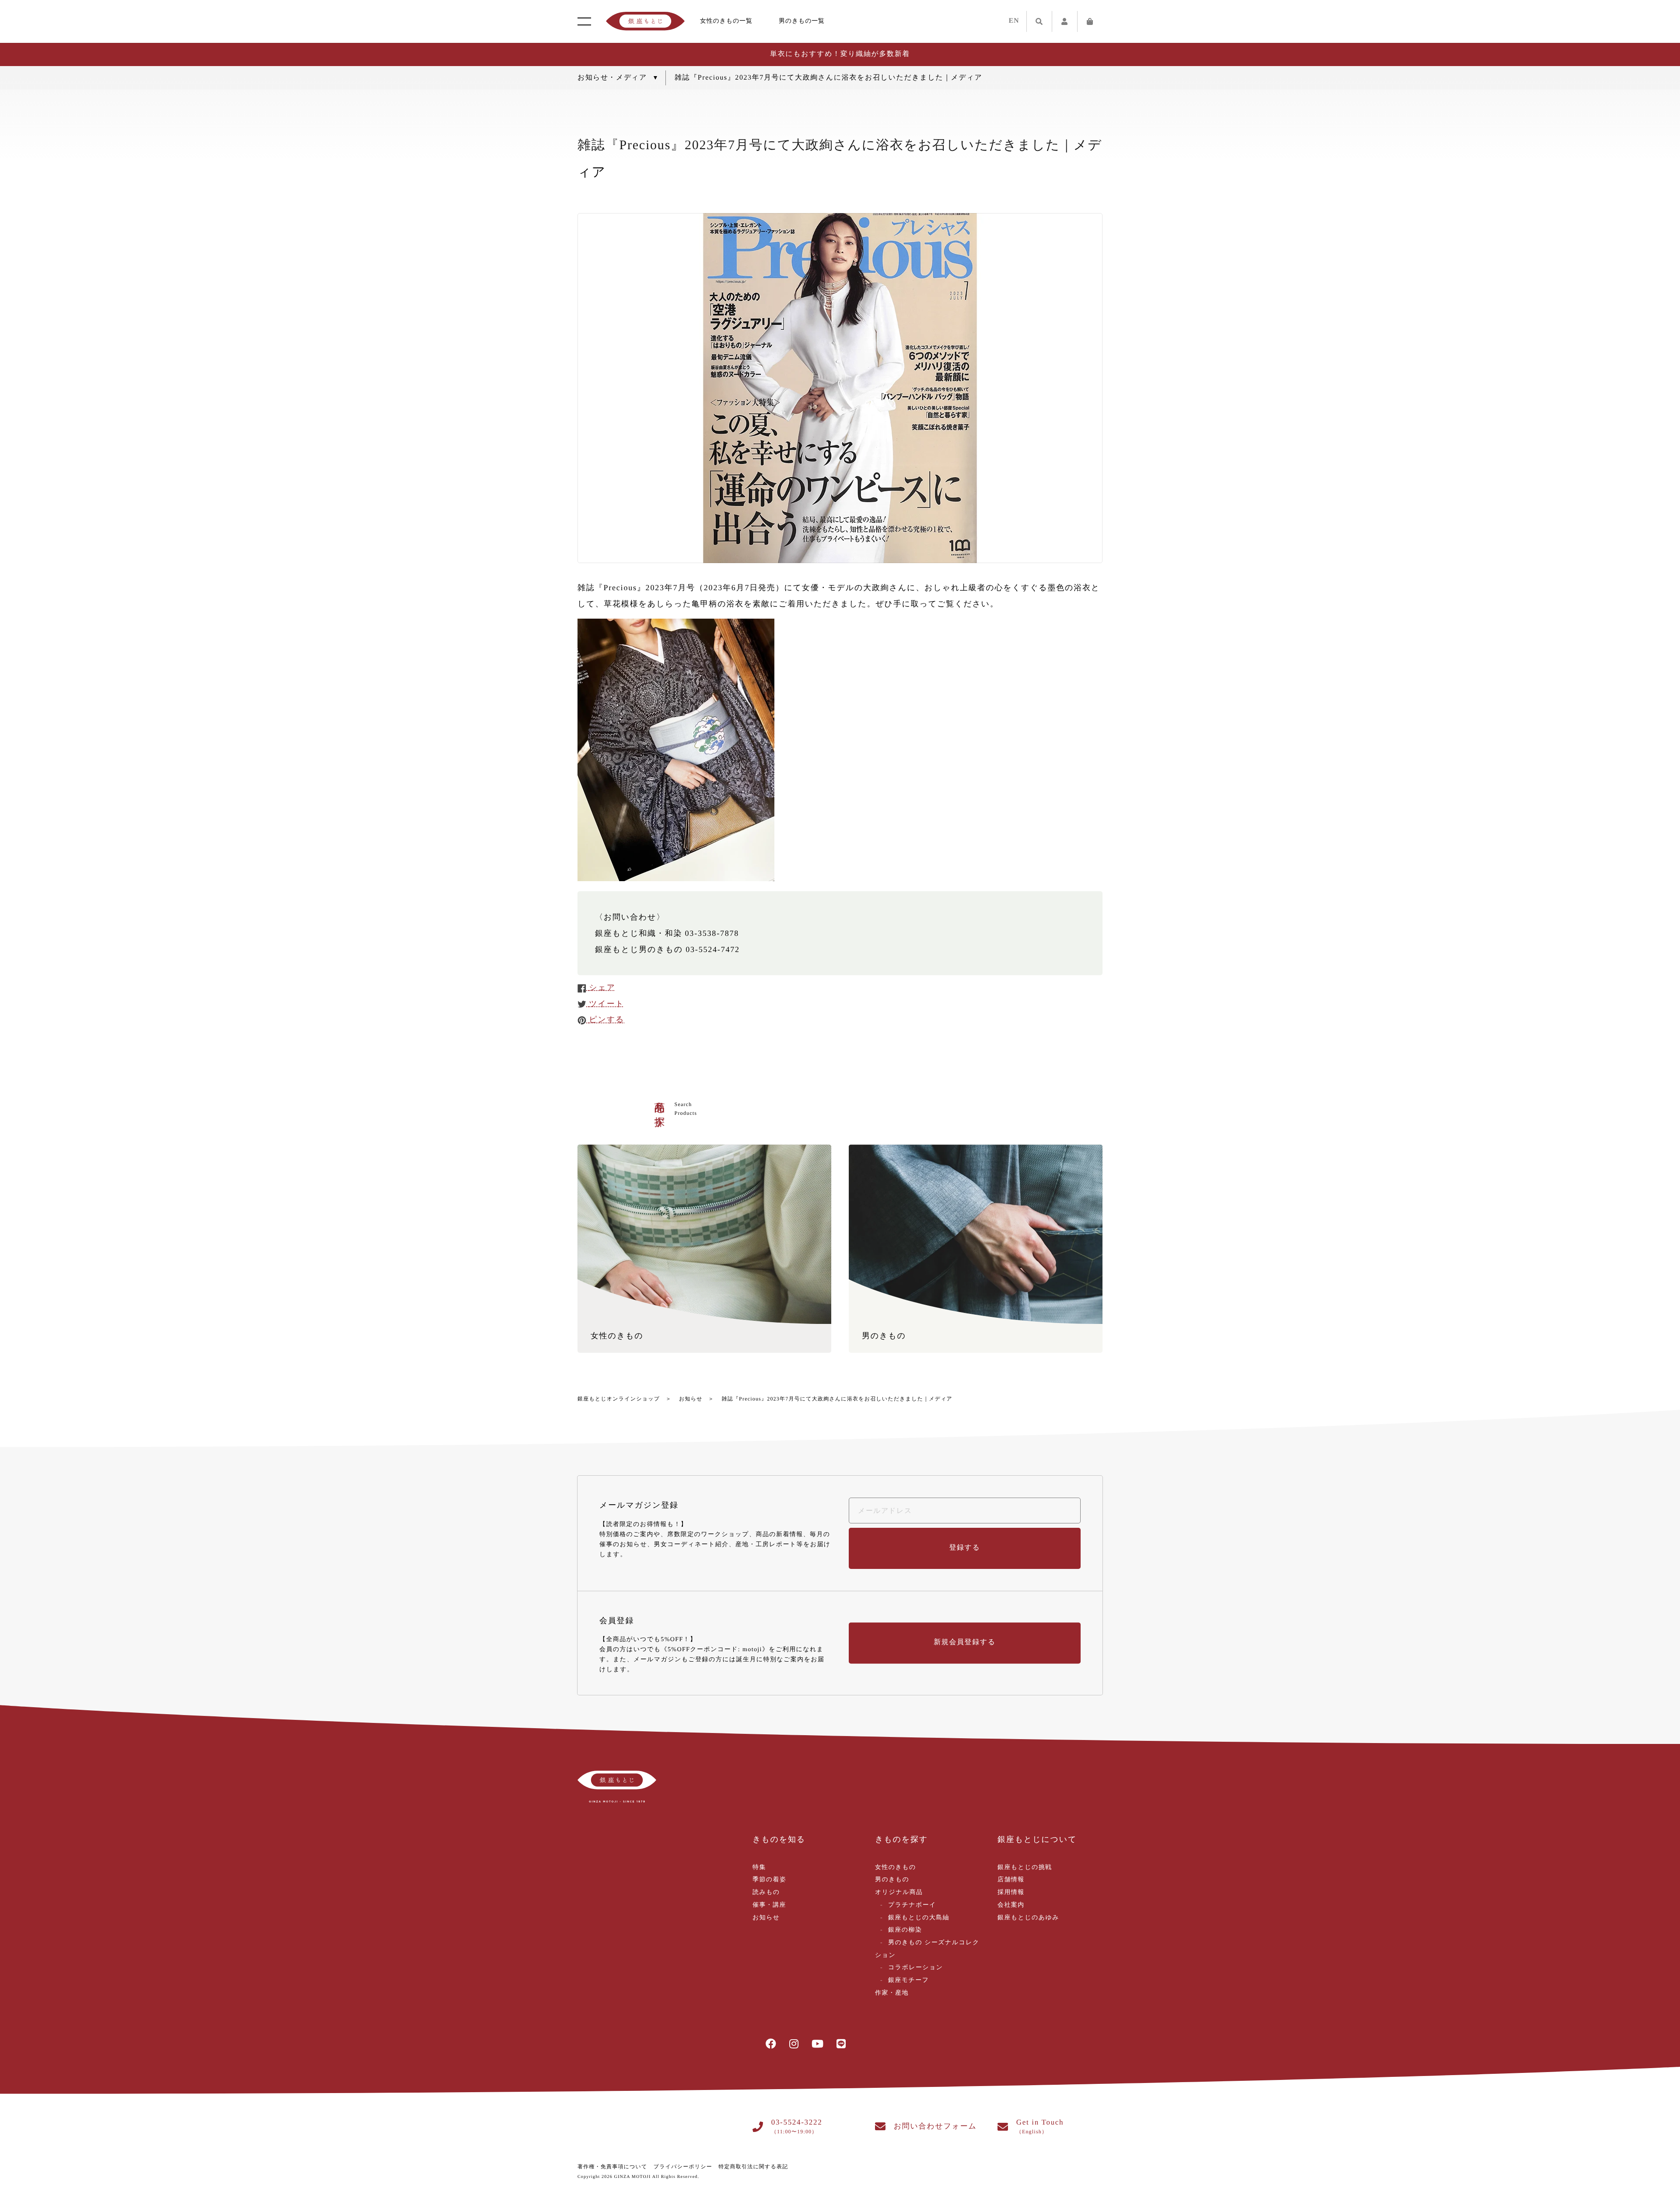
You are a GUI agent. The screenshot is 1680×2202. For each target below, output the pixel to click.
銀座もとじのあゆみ (1028, 1918)
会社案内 (1011, 1905)
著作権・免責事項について (612, 2167)
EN (1014, 21)
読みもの (766, 1892)
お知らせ (691, 1399)
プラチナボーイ (912, 1905)
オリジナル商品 (899, 1892)
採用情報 (1011, 1892)
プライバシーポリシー (683, 2167)
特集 (759, 1868)
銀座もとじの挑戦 (1025, 1868)
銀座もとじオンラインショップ (619, 1399)
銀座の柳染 (905, 1930)
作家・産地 (892, 1993)
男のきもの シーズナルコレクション (927, 1949)
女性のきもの (896, 1868)
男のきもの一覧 (802, 21)
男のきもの (892, 1880)
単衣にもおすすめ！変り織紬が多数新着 (840, 54)
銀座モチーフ (908, 1980)
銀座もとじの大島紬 (919, 1918)
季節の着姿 (769, 1880)
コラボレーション (916, 1968)
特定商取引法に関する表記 (753, 2167)
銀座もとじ (645, 21)
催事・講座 (769, 1905)
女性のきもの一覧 (726, 21)
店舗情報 (1011, 1880)
